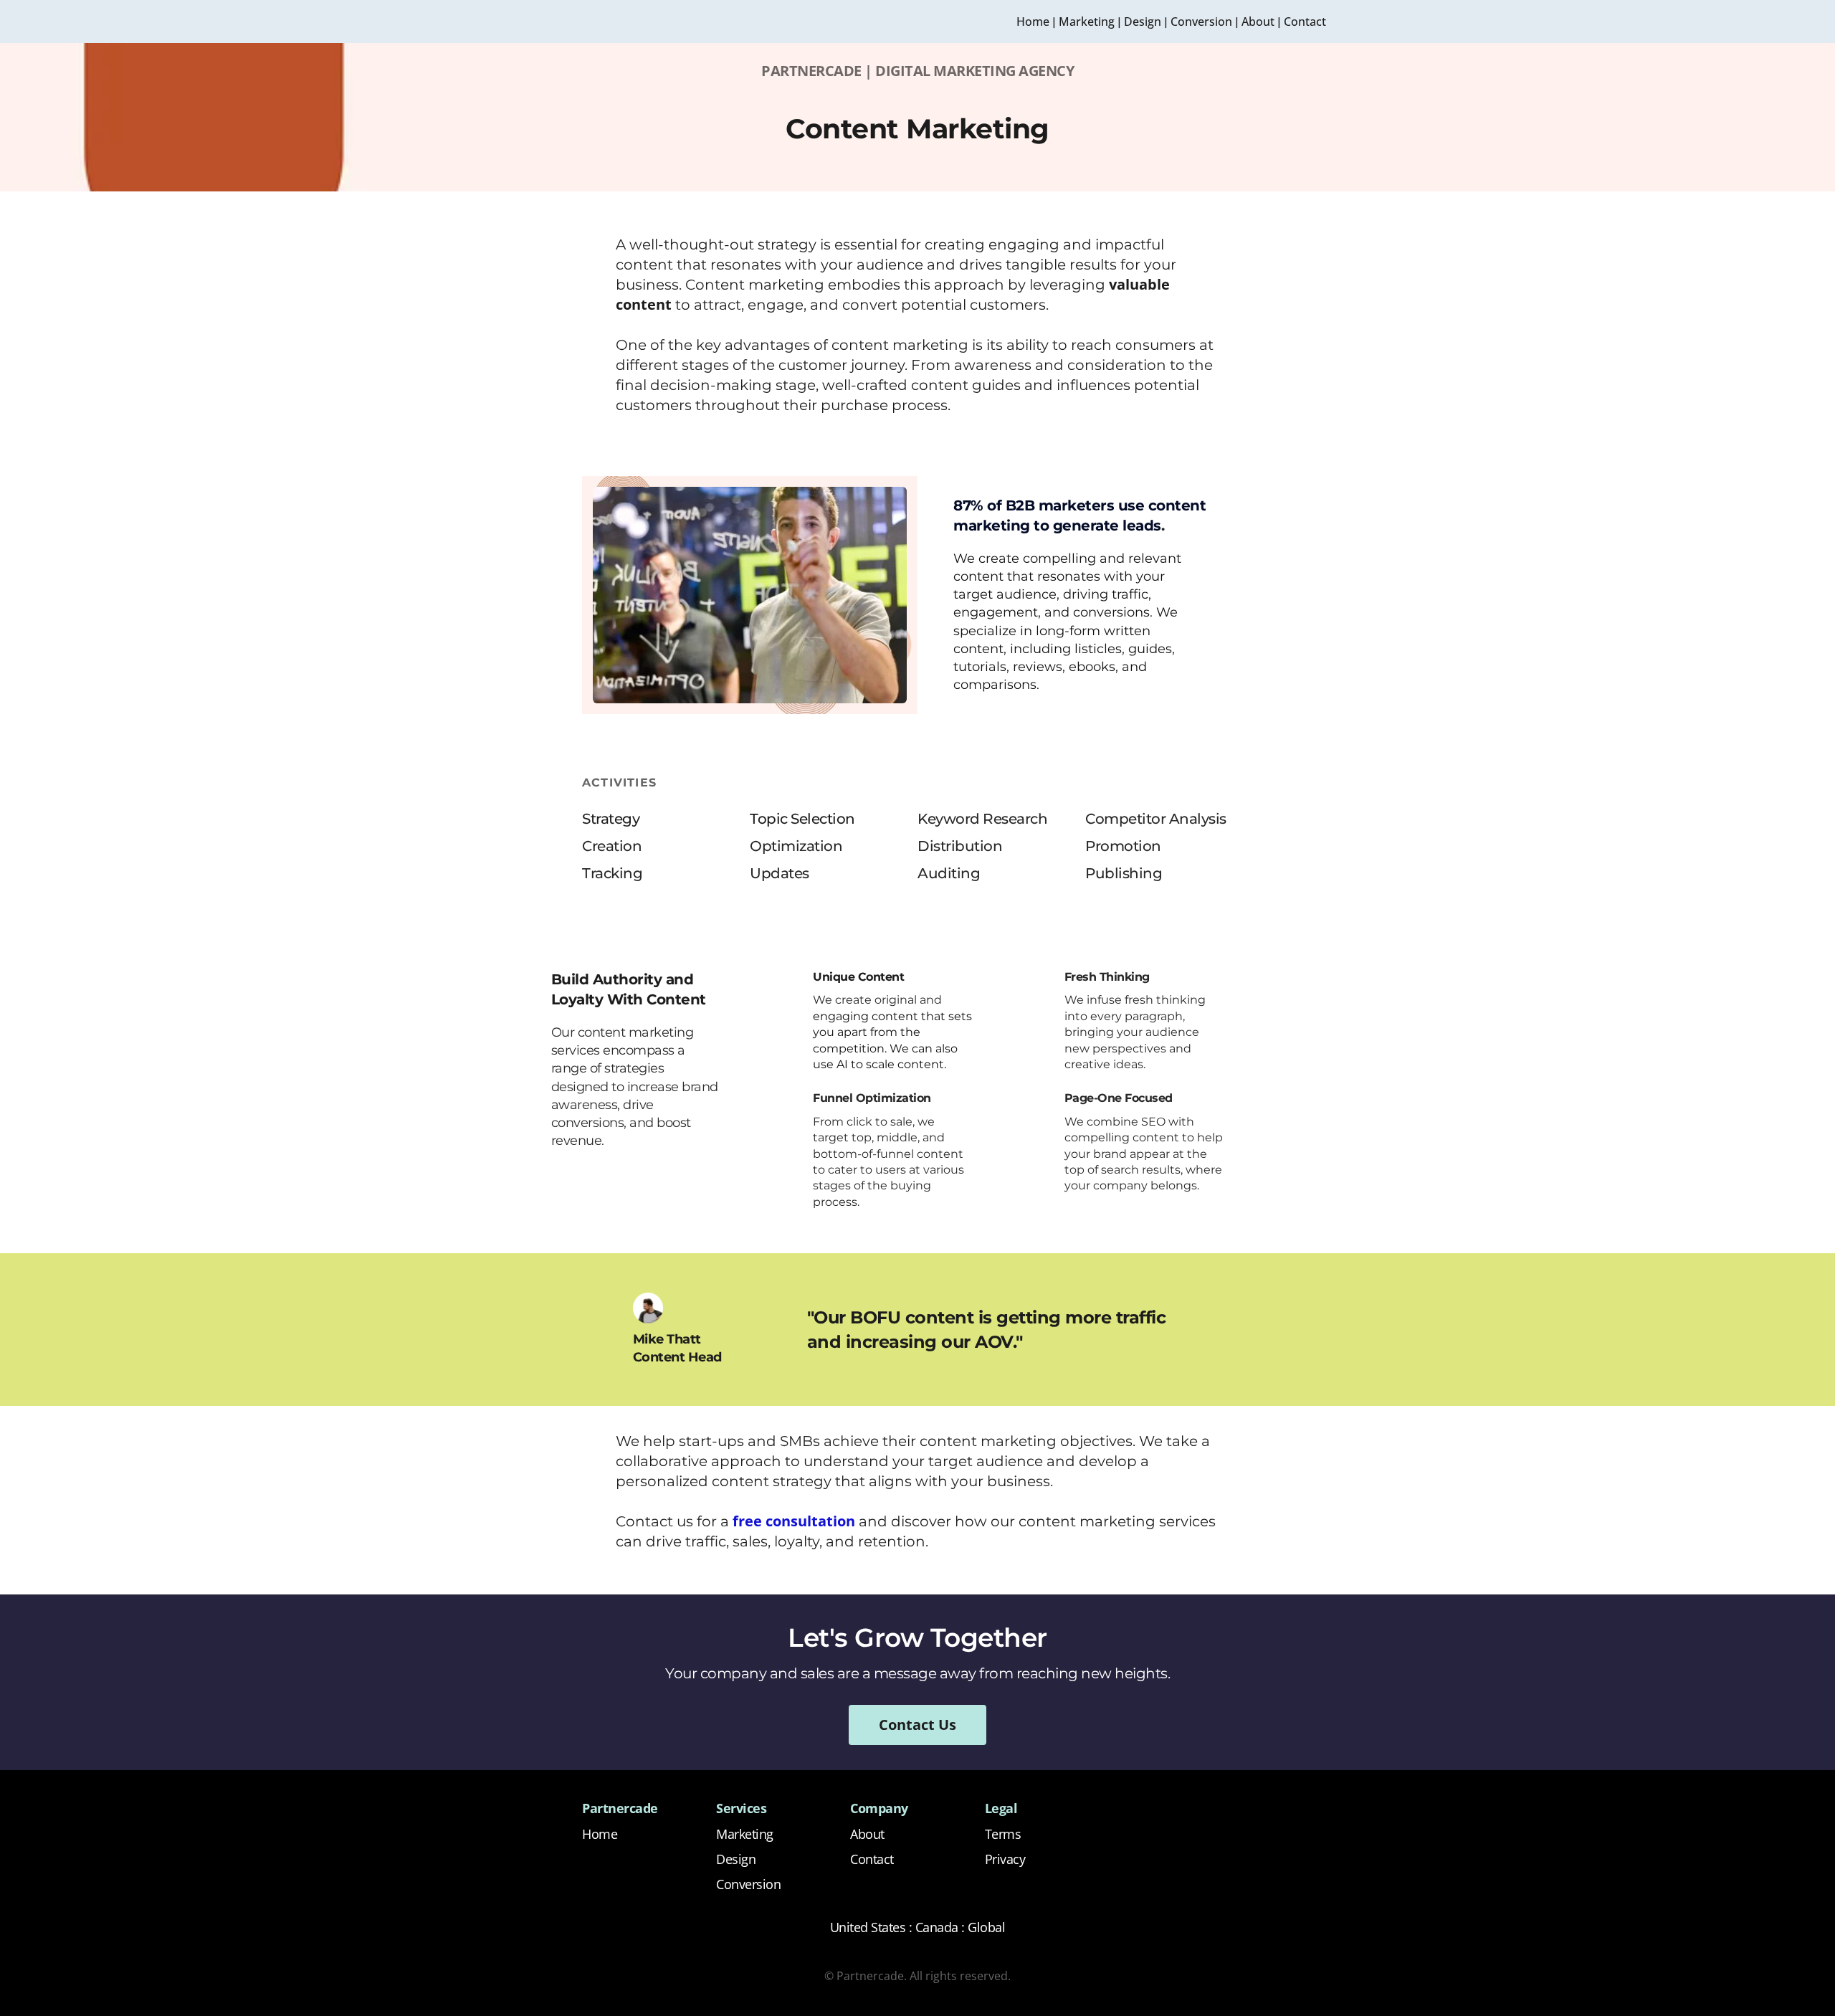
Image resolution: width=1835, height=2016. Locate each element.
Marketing (1087, 22)
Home (1033, 22)
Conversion (1201, 22)
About (1258, 22)
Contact (1305, 22)
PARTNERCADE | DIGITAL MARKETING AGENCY (917, 71)
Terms (1003, 1834)
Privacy (1005, 1859)
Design (1143, 22)
